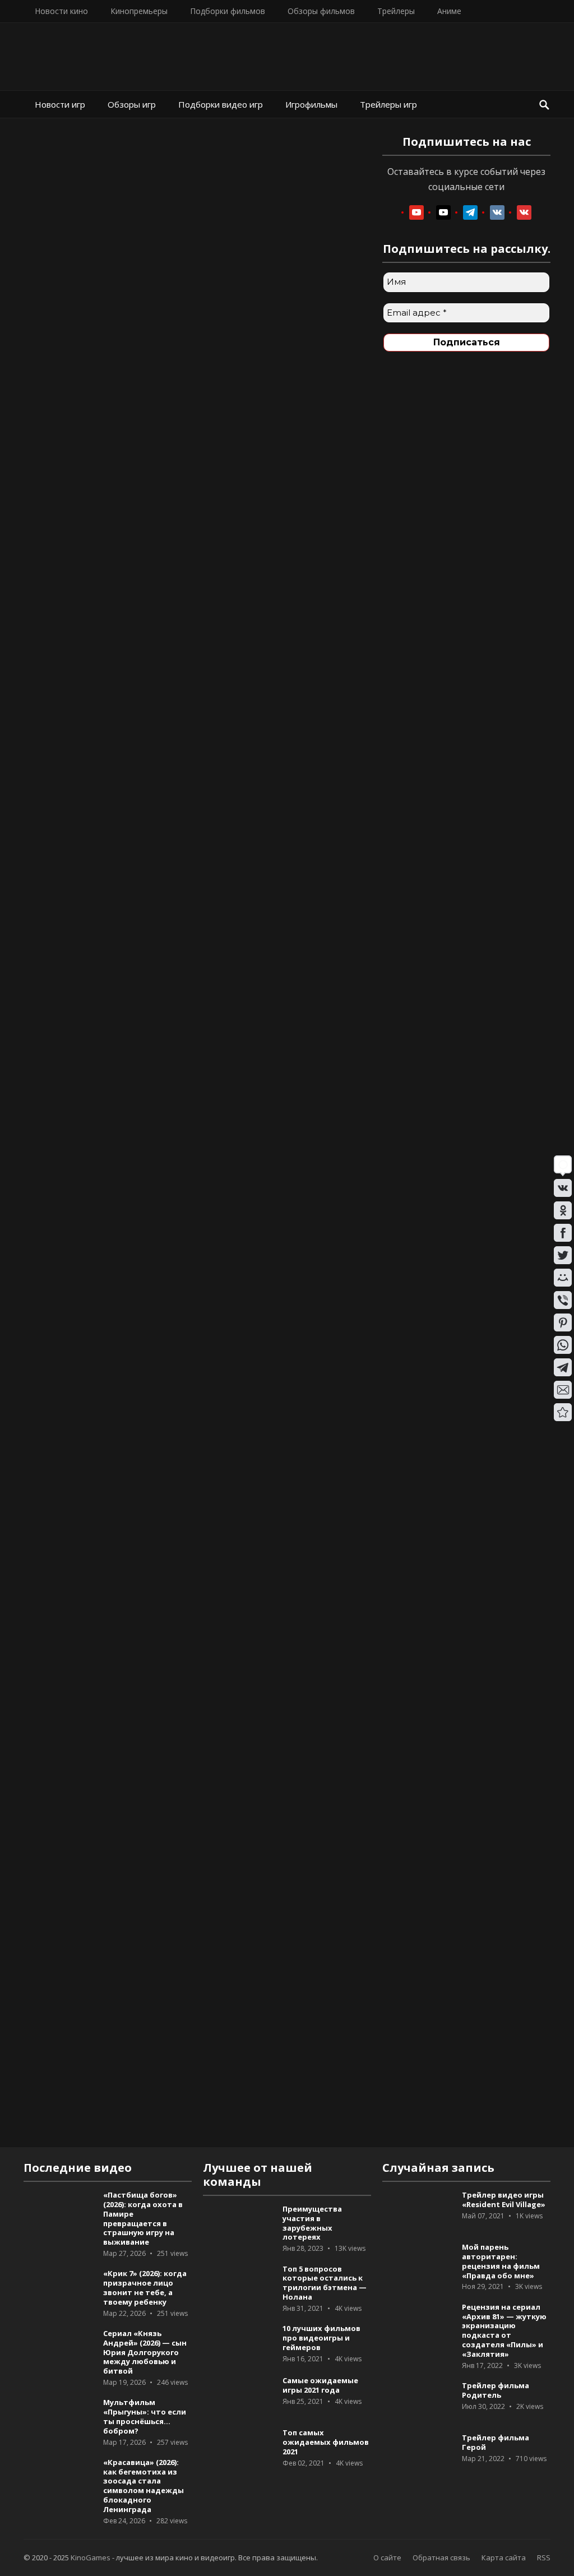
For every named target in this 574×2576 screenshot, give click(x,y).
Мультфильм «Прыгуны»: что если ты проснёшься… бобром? (145, 2416)
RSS (544, 2557)
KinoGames (91, 2557)
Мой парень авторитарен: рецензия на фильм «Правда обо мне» (501, 2261)
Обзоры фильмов (321, 11)
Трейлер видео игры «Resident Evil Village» (504, 2200)
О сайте (387, 2557)
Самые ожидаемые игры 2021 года (320, 2385)
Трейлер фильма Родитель (496, 2390)
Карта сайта (504, 2557)
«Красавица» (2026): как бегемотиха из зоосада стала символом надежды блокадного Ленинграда (143, 2486)
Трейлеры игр (388, 104)
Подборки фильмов (228, 11)
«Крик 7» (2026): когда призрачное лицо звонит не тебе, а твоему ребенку (145, 2287)
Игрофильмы (311, 104)
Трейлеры (396, 11)
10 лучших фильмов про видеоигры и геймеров (321, 2338)
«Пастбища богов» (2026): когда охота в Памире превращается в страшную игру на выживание (143, 2218)
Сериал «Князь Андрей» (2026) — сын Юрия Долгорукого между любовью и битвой (145, 2352)
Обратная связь (441, 2557)
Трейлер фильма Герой (496, 2442)
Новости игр (60, 104)
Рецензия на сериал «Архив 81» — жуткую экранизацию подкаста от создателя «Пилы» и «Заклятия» (504, 2330)
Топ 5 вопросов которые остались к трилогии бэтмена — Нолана (325, 2283)
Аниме (449, 11)
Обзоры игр (132, 104)
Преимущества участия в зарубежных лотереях (312, 2223)
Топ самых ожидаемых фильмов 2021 (326, 2442)
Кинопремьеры (139, 11)
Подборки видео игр (221, 104)
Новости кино (61, 11)
